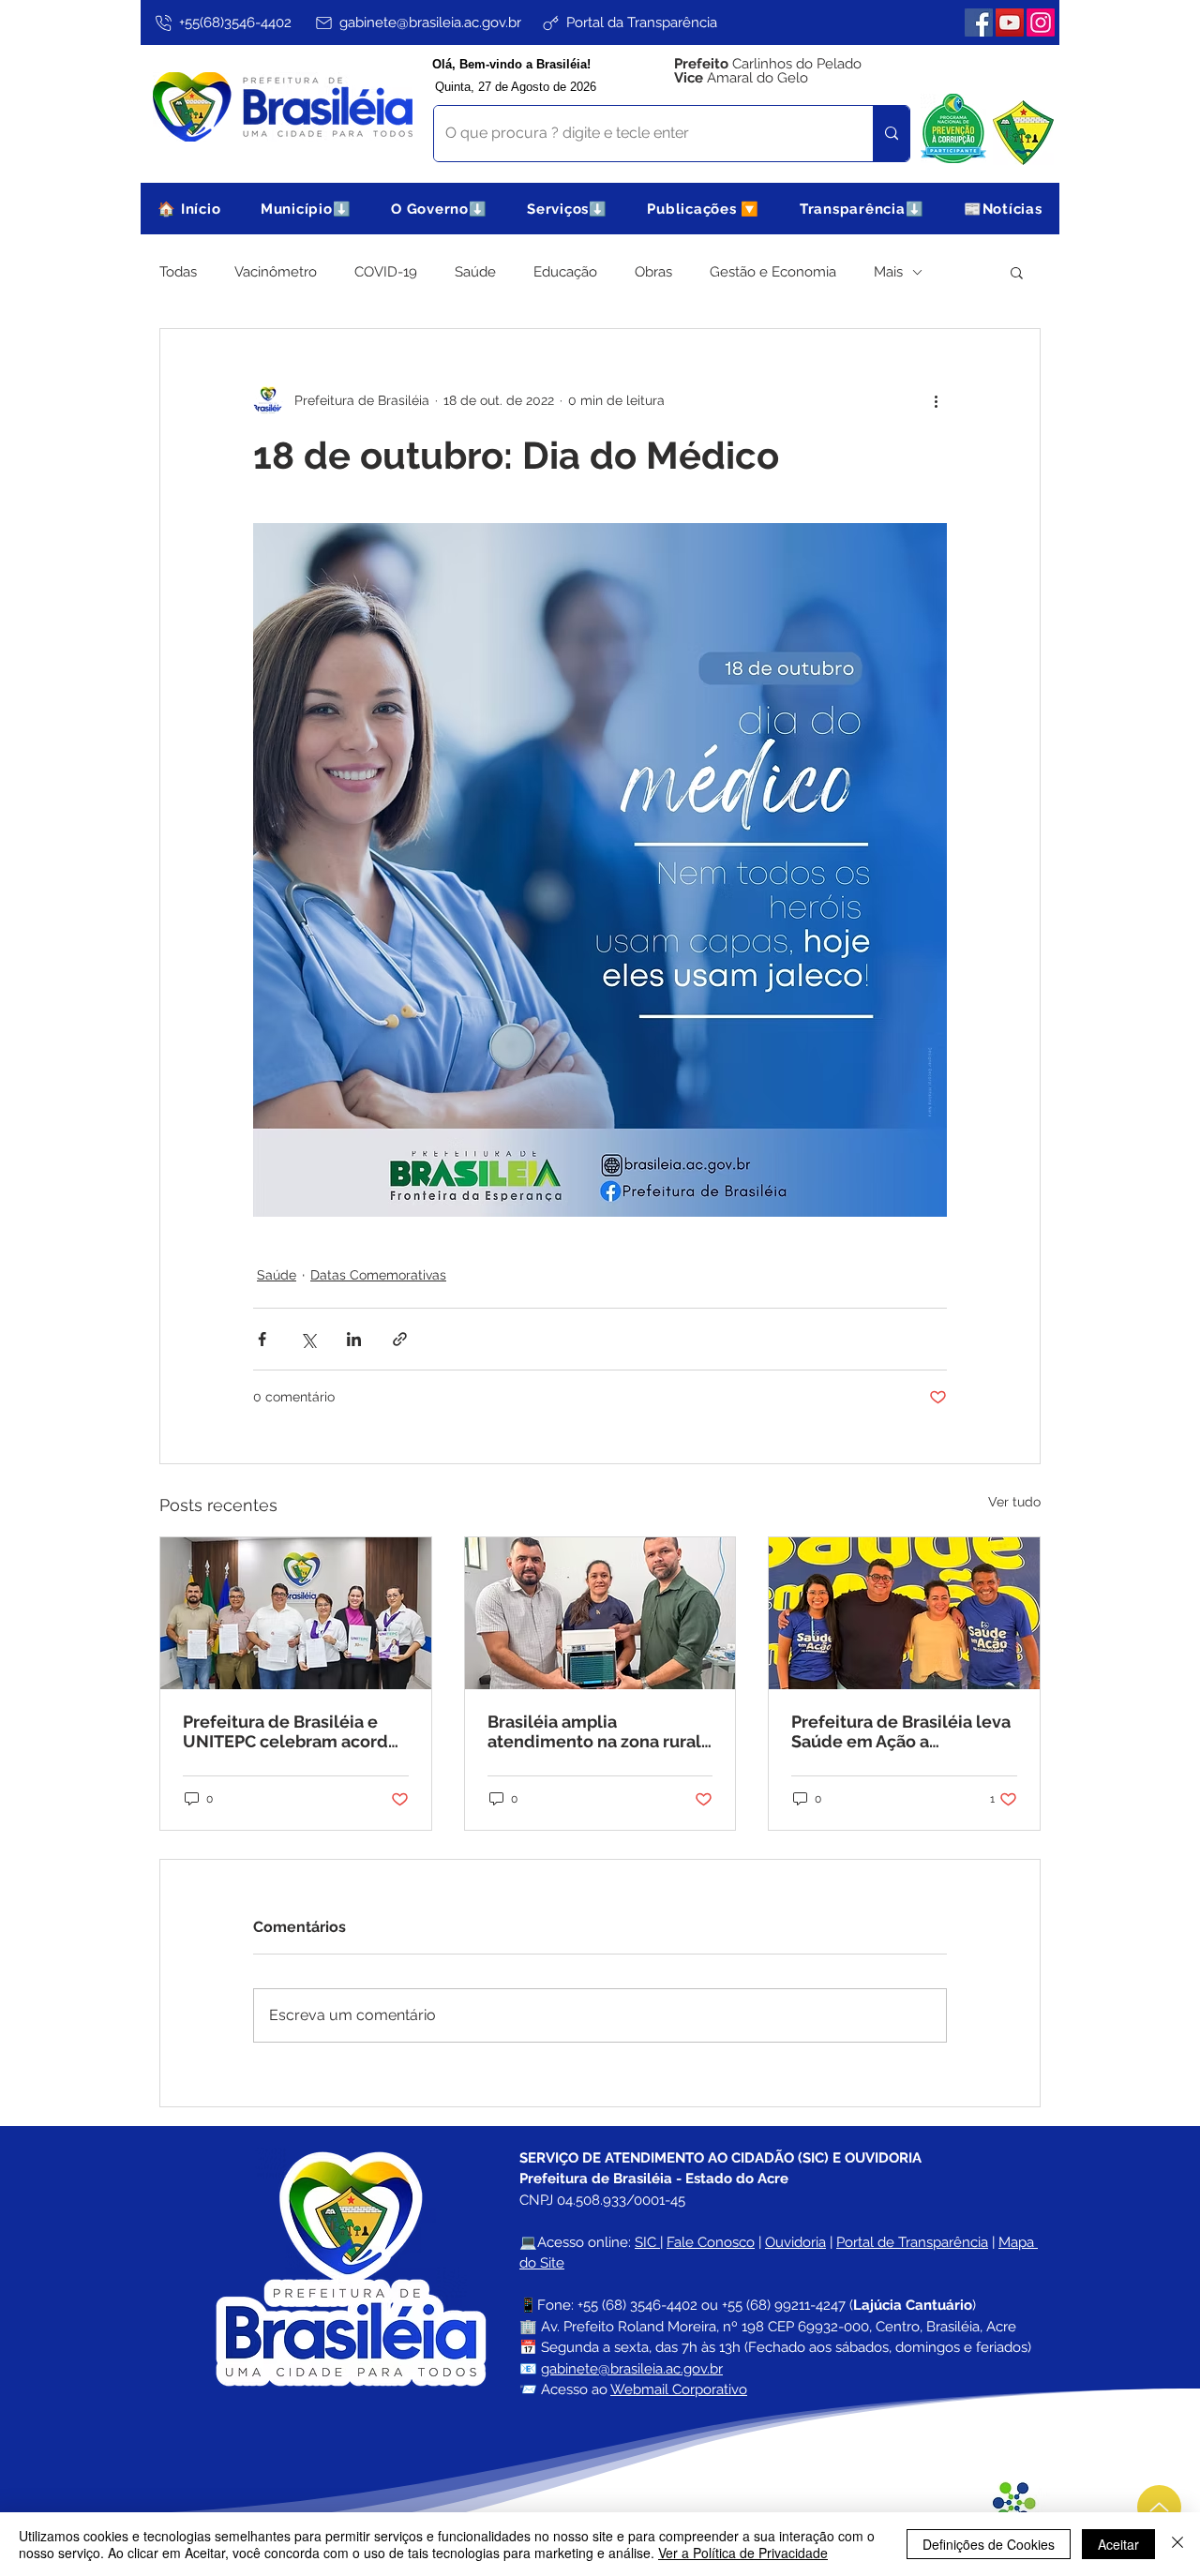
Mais (888, 272)
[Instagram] (1041, 22)
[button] (306, 209)
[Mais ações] (936, 400)
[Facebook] (979, 22)
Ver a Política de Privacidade (743, 2553)
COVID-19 (386, 272)
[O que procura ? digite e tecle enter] (891, 134)
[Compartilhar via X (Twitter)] (308, 1339)
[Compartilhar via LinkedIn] (354, 1339)
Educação (565, 272)
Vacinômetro (276, 272)
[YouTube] (1010, 22)
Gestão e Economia (773, 272)
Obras (653, 272)
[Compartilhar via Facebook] (262, 1339)
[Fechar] (1177, 2544)
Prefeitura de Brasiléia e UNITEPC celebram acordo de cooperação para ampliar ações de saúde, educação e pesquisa (291, 1731)
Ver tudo (1014, 1502)
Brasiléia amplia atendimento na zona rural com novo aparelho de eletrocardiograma (594, 1731)
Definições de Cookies (989, 2544)
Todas (178, 272)
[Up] (1159, 2507)
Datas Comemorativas (378, 1275)
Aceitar (1118, 2544)
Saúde (475, 272)
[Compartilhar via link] (400, 1339)
